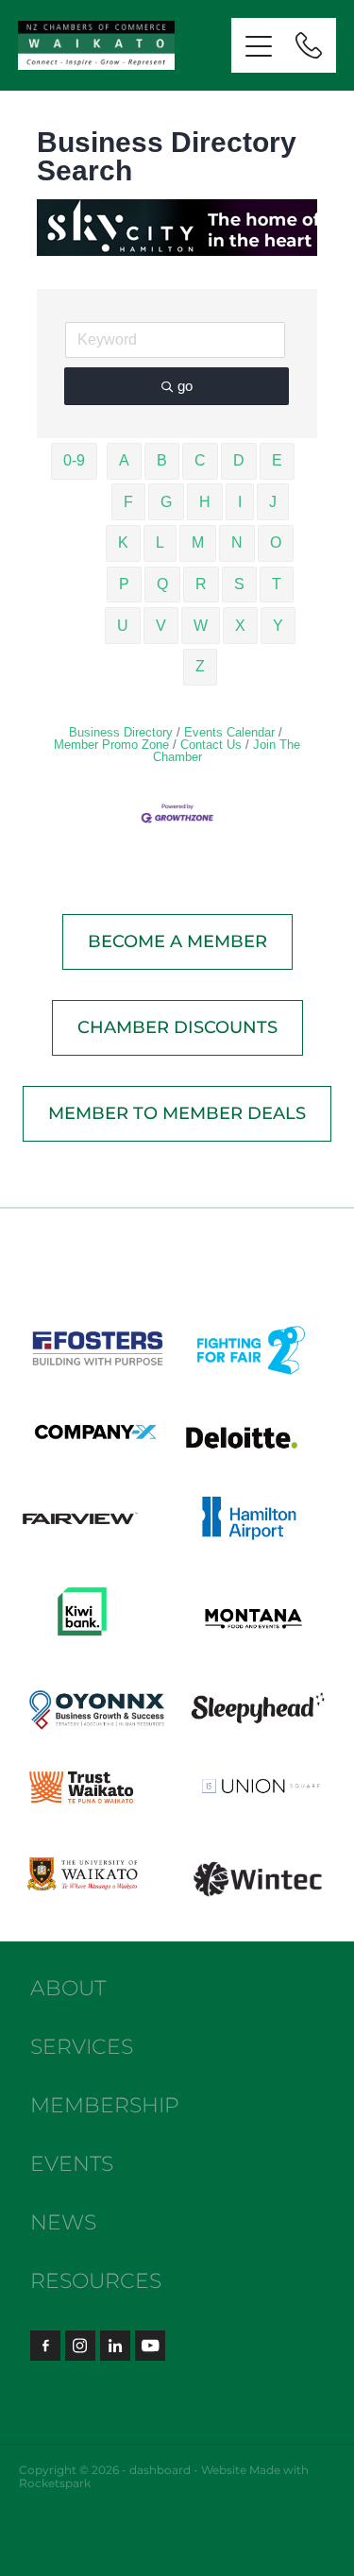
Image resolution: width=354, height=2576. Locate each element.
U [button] (123, 626)
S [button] (239, 584)
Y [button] (278, 626)
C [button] (200, 460)
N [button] (237, 542)
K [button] (123, 542)
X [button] (240, 626)
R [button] (201, 584)
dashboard (160, 2471)
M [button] (198, 542)
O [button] (276, 542)
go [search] (185, 386)
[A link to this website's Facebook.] (45, 2346)
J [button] (273, 502)
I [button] (240, 502)
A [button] (124, 460)
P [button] (124, 584)
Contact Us (211, 745)
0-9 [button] (74, 460)
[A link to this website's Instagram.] (80, 2346)
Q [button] (162, 584)
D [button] (239, 460)
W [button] (201, 626)
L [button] (160, 542)
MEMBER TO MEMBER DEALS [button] (177, 1114)
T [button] (277, 584)
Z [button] (200, 666)
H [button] (205, 502)
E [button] (277, 460)
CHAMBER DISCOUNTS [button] (177, 1028)
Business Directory (121, 732)
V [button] (161, 626)
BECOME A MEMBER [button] (177, 942)
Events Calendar (229, 732)
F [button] (128, 502)
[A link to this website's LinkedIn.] (115, 2346)
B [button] (162, 460)
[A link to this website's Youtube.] (150, 2346)
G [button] (166, 502)
